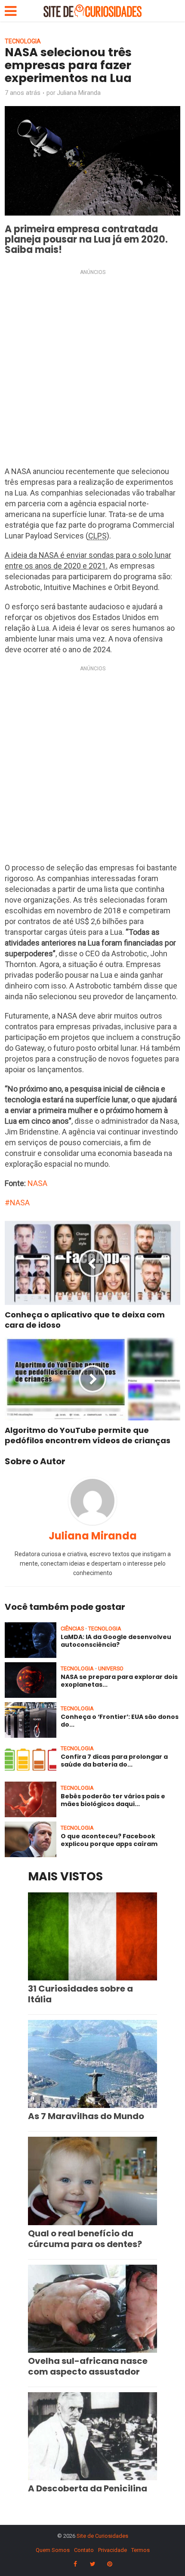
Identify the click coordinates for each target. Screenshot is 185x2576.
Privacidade (113, 2550)
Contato (84, 2550)
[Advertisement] (92, 370)
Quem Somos (53, 2550)
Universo (111, 1668)
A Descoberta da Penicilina (88, 2488)
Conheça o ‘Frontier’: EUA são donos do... (120, 1721)
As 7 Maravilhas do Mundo (86, 2116)
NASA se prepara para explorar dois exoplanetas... (119, 1681)
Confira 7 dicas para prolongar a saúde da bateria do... (114, 1761)
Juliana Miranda (79, 93)
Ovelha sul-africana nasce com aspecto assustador (88, 2366)
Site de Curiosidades (102, 2536)
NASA (37, 1183)
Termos (140, 2550)
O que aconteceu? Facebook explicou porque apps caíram (109, 1840)
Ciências (72, 1629)
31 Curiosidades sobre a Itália (80, 1994)
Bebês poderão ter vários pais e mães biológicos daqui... (113, 1800)
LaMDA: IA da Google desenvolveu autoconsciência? (116, 1641)
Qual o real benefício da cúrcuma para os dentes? (85, 2239)
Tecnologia (23, 41)
